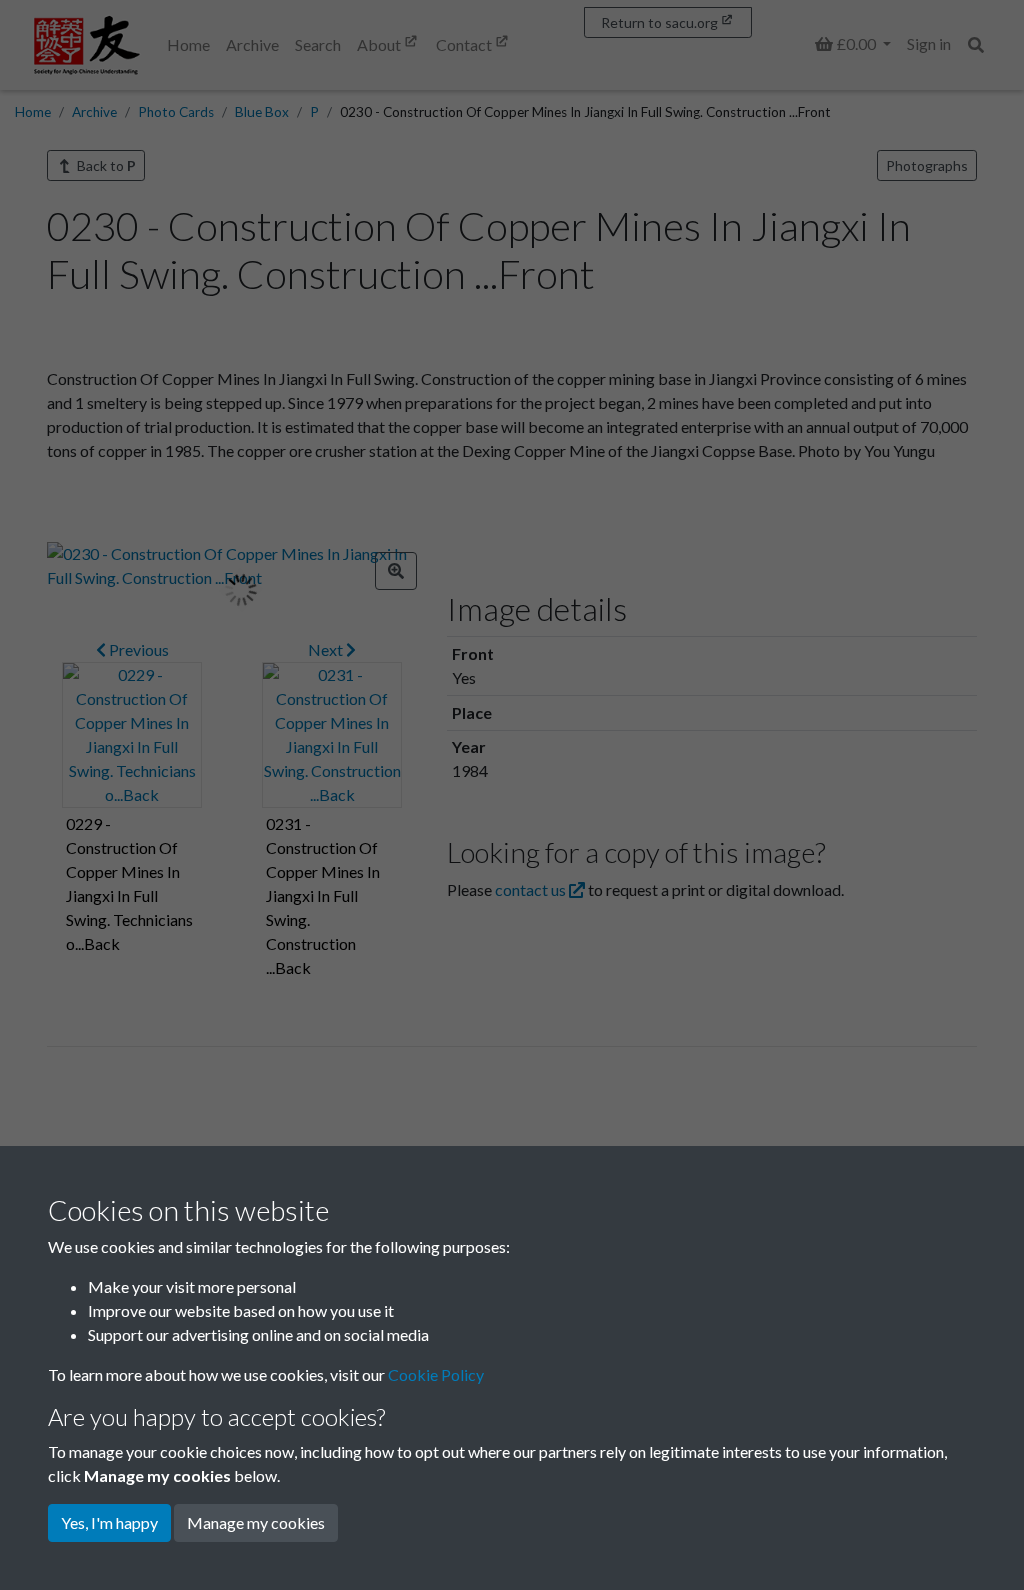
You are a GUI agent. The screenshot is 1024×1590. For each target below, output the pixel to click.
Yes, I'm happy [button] (109, 1522)
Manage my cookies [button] (256, 1522)
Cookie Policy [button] (436, 1374)
